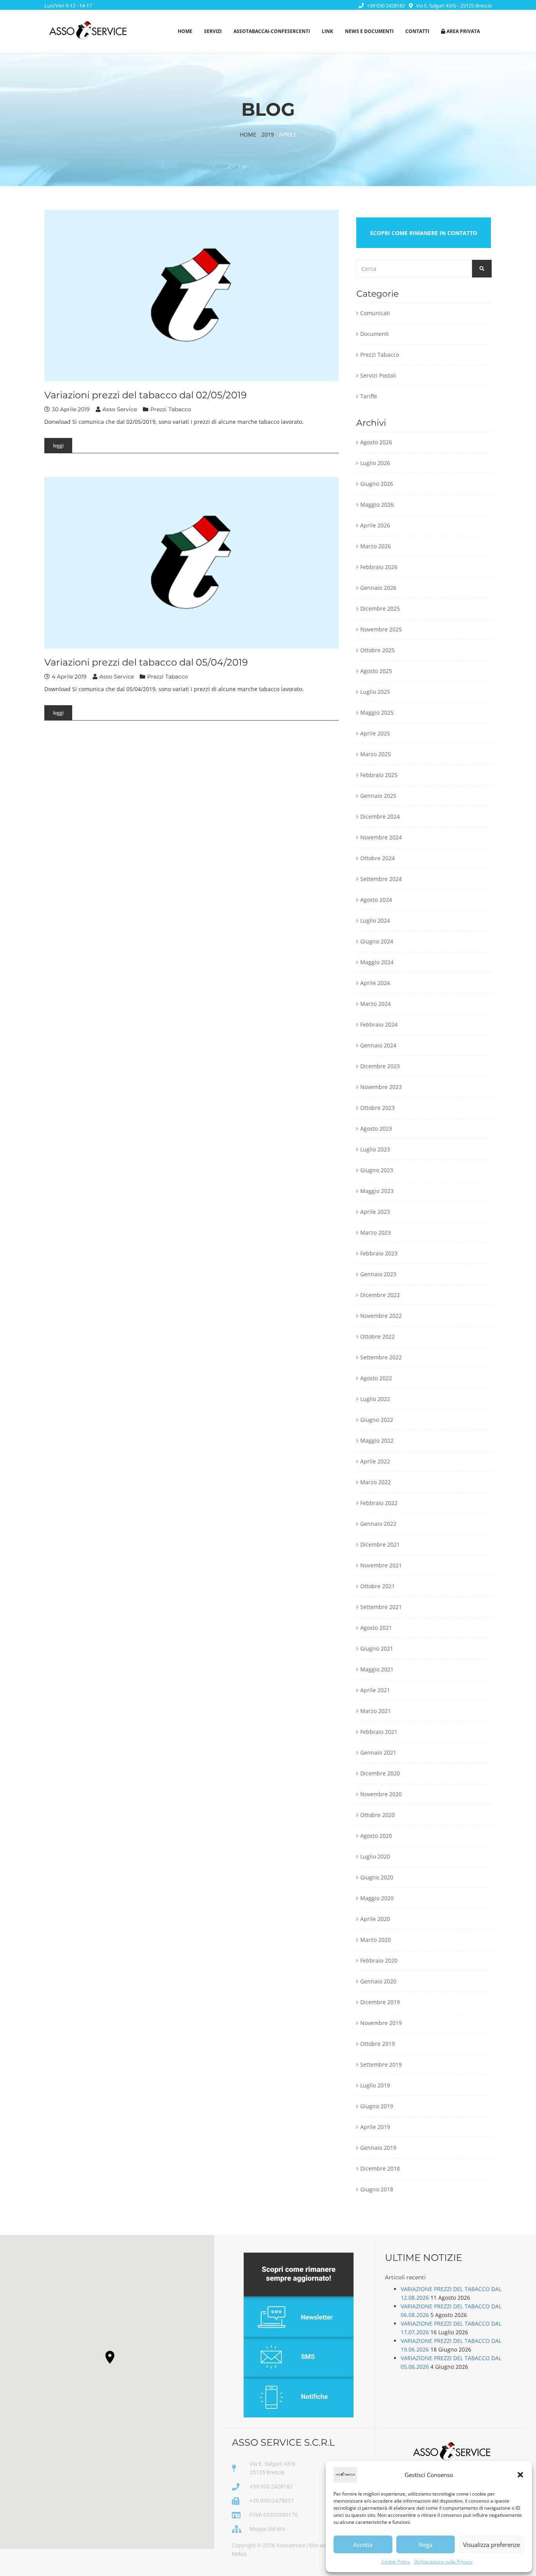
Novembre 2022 (381, 1316)
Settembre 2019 (381, 2064)
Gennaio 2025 (378, 796)
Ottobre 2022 (377, 1336)
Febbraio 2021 (379, 1732)
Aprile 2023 (375, 1212)
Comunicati (375, 313)
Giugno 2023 (377, 1170)
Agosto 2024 (376, 900)
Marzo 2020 (376, 1940)
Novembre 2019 (381, 2023)
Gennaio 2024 (378, 1045)
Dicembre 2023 (380, 1066)
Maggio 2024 (377, 962)
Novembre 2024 (381, 837)
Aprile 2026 (375, 525)
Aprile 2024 (375, 983)
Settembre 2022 (381, 1357)
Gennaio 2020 (378, 1981)
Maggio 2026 (377, 504)
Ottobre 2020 (377, 1815)
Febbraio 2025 (379, 775)
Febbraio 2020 (379, 1960)
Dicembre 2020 (380, 1773)
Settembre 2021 (381, 1607)
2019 (268, 134)
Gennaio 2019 (378, 2148)
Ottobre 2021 (377, 1586)
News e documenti (369, 31)
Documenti (375, 334)
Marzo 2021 (376, 1711)
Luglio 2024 (375, 920)
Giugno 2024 (377, 941)
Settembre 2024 (381, 879)
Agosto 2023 (376, 1128)
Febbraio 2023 (379, 1253)
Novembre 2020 (381, 1794)
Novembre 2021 (381, 1565)
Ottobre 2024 (377, 858)
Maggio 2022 (377, 1440)
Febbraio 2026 (379, 567)
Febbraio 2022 (379, 1503)
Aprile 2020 (375, 1919)
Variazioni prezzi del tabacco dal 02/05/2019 (146, 395)
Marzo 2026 (376, 546)
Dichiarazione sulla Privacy (443, 2562)
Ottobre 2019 (377, 2044)
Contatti (417, 31)
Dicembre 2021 (380, 1544)
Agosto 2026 (376, 442)
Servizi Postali (378, 375)
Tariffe (369, 396)
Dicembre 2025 (380, 608)
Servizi (213, 31)
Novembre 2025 (381, 629)
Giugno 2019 (377, 2106)
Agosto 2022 (376, 1378)
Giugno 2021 (377, 1648)
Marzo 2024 (376, 1004)
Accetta (363, 2545)
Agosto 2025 (376, 671)
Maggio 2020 (377, 1898)
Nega (426, 2545)
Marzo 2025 (376, 754)
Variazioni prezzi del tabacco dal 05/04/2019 (146, 662)
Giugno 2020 (377, 1877)
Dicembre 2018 (380, 2168)
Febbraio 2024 (379, 1024)
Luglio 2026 (375, 463)
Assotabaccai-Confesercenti (272, 31)
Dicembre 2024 (380, 816)
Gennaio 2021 (378, 1752)
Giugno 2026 (377, 484)
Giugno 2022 (377, 1420)
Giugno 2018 (377, 2189)
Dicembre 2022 (380, 1295)
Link (327, 31)
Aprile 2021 (375, 1690)
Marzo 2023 (376, 1232)
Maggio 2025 (377, 712)
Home (185, 31)
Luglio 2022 (375, 1399)
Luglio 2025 (375, 692)
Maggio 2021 (377, 1669)
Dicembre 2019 (380, 2002)
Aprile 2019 (375, 2127)
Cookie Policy (396, 2562)
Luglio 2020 (375, 1856)
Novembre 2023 (381, 1087)
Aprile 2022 (375, 1461)
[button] (520, 2475)
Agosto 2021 (376, 1628)
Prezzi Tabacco (171, 409)
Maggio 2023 (377, 1191)
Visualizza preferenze (491, 2545)
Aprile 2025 (375, 733)
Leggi (58, 445)
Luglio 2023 (375, 1149)
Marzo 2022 (376, 1482)
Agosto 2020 (376, 1836)
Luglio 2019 (375, 2085)
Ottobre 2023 (377, 1108)
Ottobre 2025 (377, 650)
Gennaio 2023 (378, 1274)
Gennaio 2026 (378, 588)
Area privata (463, 31)
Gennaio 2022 (378, 1524)
